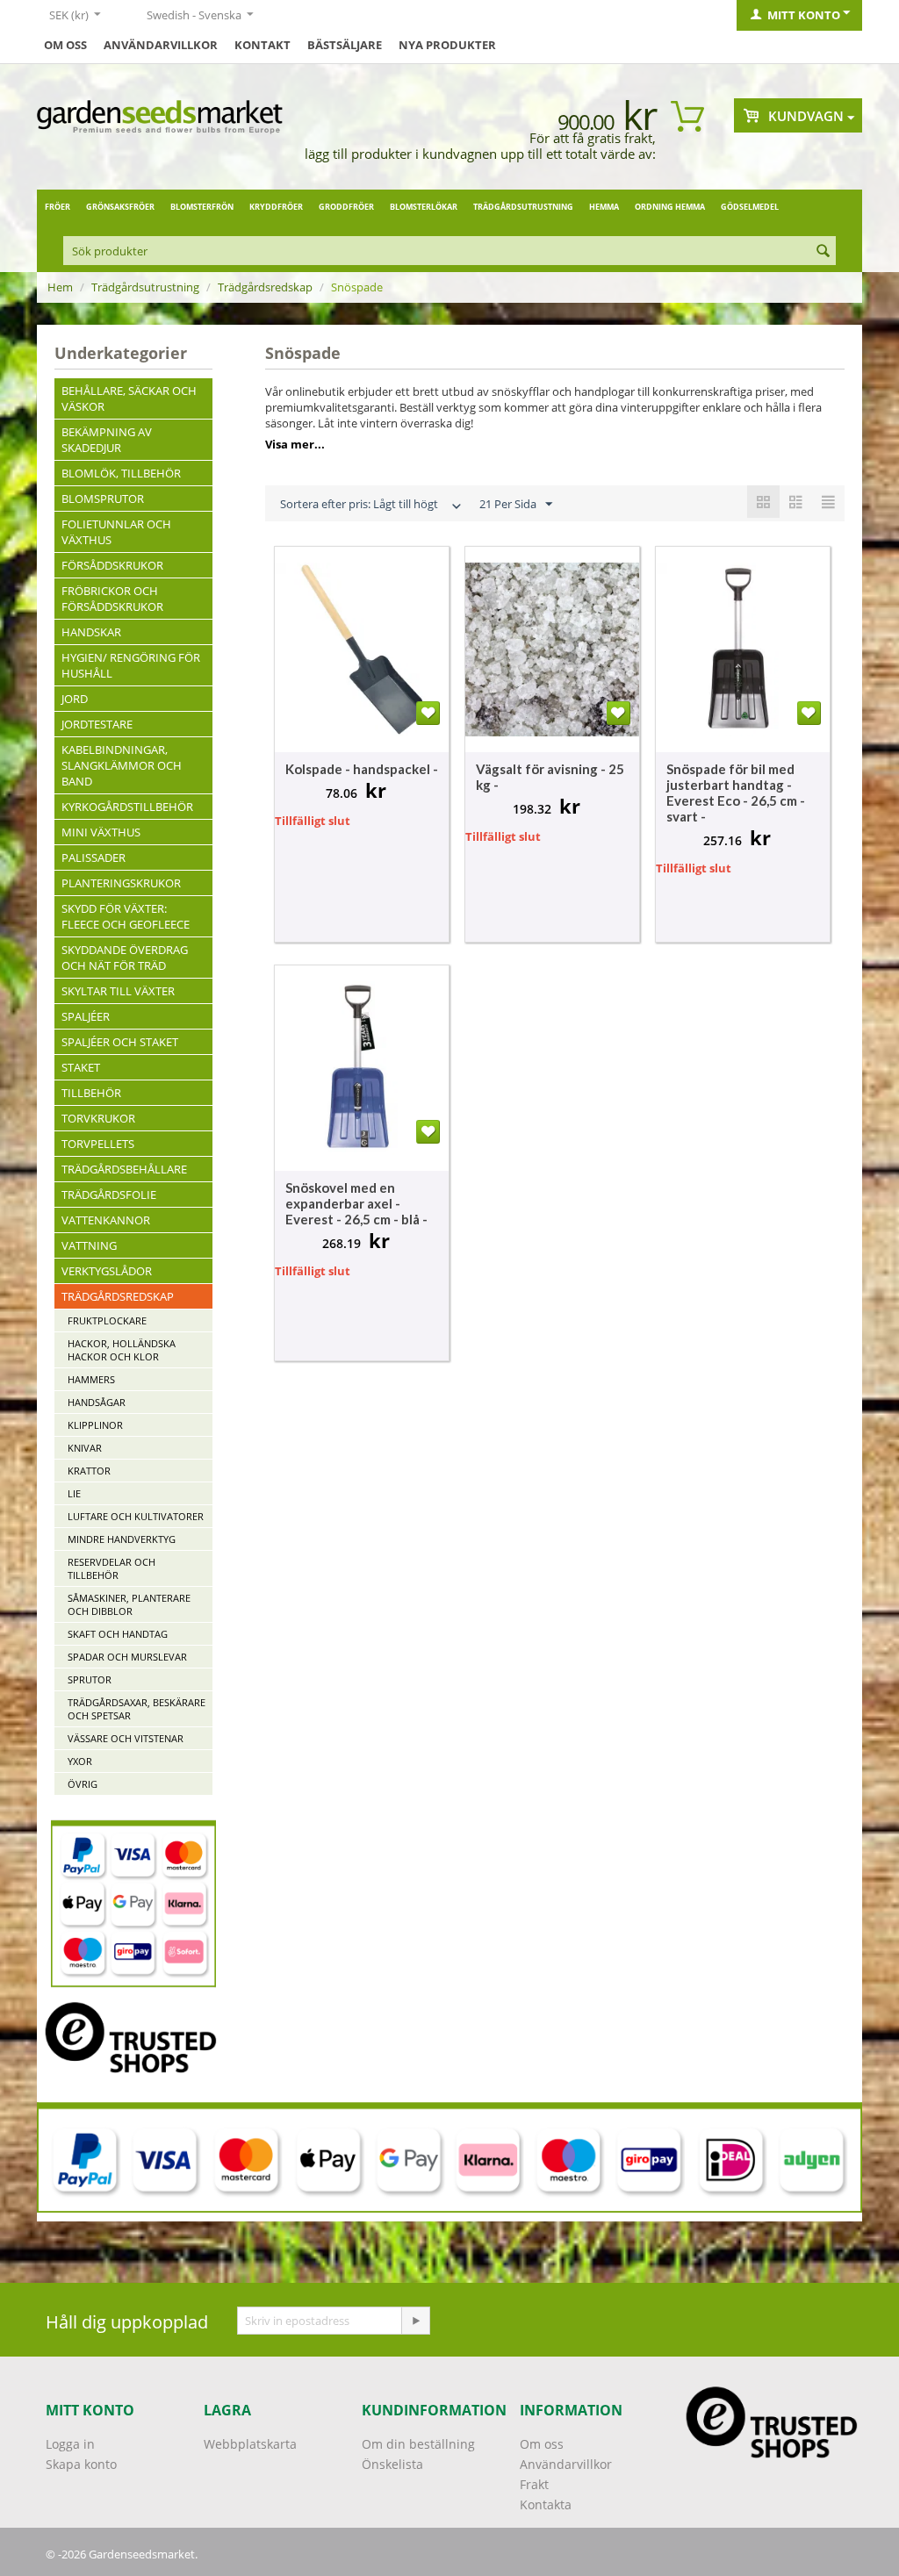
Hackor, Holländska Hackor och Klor (122, 1350)
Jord (75, 699)
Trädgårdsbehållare (124, 1169)
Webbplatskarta (250, 2444)
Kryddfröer (276, 207)
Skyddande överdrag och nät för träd (125, 958)
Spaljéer (86, 1016)
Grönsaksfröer (120, 207)
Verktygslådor (107, 1271)
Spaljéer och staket (120, 1042)
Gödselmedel (750, 207)
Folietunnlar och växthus (116, 532)
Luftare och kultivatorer (136, 1516)
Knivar (85, 1448)
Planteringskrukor (121, 883)
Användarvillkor (161, 45)
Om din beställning (418, 2444)
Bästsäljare (345, 45)
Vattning (89, 1245)
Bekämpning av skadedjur (107, 440)
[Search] (823, 252)
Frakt (534, 2484)
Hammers (91, 1379)
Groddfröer (346, 207)
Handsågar (97, 1402)
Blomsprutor (103, 499)
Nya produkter (447, 45)
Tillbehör (91, 1093)
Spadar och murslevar (127, 1657)
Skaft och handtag (118, 1634)
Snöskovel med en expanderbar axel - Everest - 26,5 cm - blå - (356, 1203)
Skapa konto (81, 2464)
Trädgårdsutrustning (523, 207)
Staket (81, 1067)
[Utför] (415, 2321)
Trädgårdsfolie (109, 1195)
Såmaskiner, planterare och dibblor (129, 1604)
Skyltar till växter (118, 991)
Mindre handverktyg (122, 1539)
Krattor (89, 1471)
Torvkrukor (98, 1118)
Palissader (93, 857)
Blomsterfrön (202, 207)
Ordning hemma (670, 207)
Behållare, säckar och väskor (129, 398)
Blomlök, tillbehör (121, 473)
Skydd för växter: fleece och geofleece (126, 916)
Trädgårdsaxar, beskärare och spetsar (137, 1709)
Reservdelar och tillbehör (111, 1568)
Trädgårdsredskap (265, 287)
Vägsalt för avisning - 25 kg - (550, 777)
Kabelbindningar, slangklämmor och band (122, 765)
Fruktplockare (107, 1320)
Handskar (91, 632)
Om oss (65, 45)
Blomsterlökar (424, 207)
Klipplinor (95, 1425)
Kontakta (546, 2504)
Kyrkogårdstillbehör (127, 807)
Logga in (70, 2444)
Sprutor (90, 1679)
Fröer (58, 207)
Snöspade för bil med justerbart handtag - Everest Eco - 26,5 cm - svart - (736, 793)
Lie (74, 1493)
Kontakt (263, 45)
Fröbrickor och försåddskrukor (112, 599)
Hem (60, 287)
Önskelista (392, 2464)
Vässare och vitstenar (126, 1738)
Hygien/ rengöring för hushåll (131, 665)
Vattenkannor (106, 1220)
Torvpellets (98, 1144)
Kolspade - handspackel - (362, 769)
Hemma (604, 207)
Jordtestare (97, 724)
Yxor (80, 1761)
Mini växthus (101, 832)
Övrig (83, 1784)
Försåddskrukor (112, 565)
